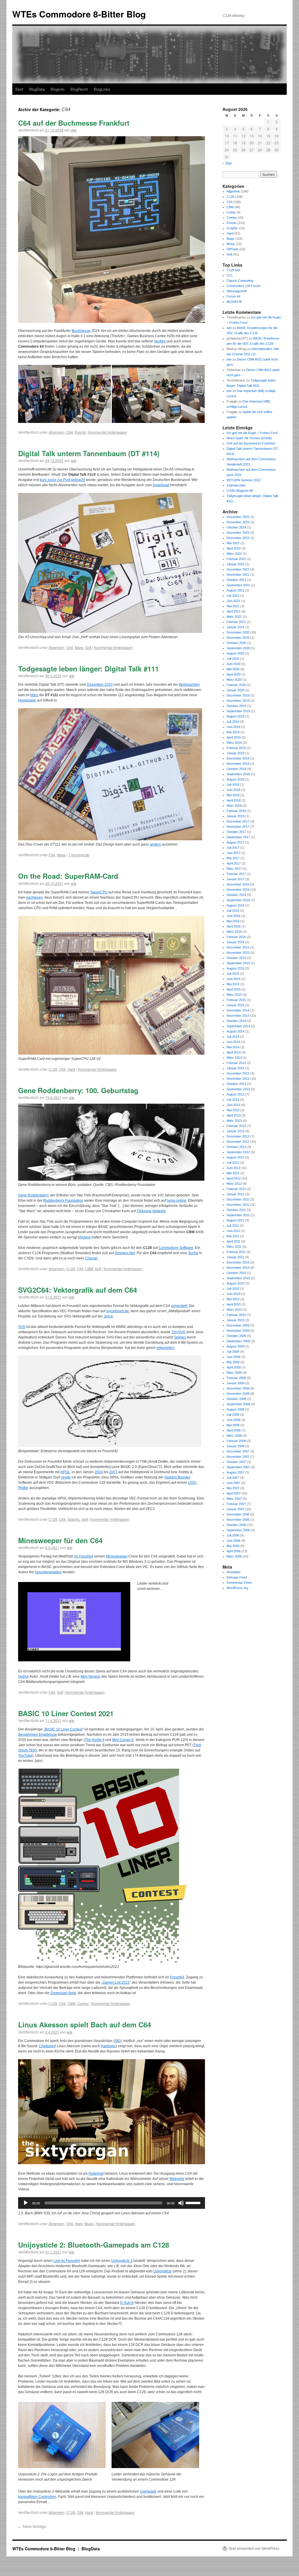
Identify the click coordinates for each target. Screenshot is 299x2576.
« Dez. (228, 163)
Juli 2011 (233, 1226)
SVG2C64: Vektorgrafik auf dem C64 (78, 1290)
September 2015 (238, 963)
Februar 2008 (236, 1441)
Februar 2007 (236, 1504)
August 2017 (235, 842)
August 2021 (235, 590)
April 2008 (234, 1430)
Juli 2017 (233, 848)
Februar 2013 (236, 1126)
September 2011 (238, 1215)
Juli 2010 (233, 1289)
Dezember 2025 (238, 517)
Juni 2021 (233, 601)
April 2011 (233, 1241)
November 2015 (238, 953)
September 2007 (238, 1467)
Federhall (96, 2173)
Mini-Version (91, 1676)
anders (155, 844)
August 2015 (235, 968)
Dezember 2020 (100, 685)
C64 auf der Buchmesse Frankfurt (74, 123)
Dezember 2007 (238, 1451)
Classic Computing (240, 281)
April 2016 (234, 926)
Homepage (27, 700)
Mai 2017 (233, 858)
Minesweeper (117, 1556)
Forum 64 (233, 296)
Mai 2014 (233, 1047)
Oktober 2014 (236, 1021)
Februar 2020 (236, 685)
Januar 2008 (235, 1446)
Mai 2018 (233, 795)
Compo (83, 2003)
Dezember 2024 (238, 522)
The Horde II (94, 1740)
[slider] (194, 2202)
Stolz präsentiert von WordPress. (254, 2549)
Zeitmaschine (236, 485)
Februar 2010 (236, 1315)
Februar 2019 (236, 748)
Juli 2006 (233, 1535)
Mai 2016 (233, 921)
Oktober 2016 (236, 895)
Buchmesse (81, 331)
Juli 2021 (233, 596)
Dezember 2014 (238, 1010)
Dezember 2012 (238, 1136)
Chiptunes (47, 2046)
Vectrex (160, 341)
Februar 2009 (236, 1378)
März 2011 (234, 1247)
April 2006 (234, 1551)
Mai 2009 (233, 1362)
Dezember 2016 (238, 884)
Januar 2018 (235, 816)
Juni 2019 (233, 727)
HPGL (65, 1472)
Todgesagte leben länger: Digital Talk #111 (88, 668)
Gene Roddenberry (33, 1195)
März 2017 (234, 869)
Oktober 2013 (236, 1084)
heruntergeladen (48, 1572)
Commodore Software (176, 1248)
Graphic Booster (177, 1477)
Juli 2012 (233, 1163)
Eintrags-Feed (237, 1577)
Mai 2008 (233, 1425)
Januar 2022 (235, 564)
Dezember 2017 (238, 821)
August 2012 (235, 1157)
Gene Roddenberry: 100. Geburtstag (78, 1090)
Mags (79, 647)
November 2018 (238, 764)
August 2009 (235, 1346)
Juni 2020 (233, 664)
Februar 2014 (236, 1063)
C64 (70, 432)
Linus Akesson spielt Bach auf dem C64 (85, 2024)
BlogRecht (79, 89)
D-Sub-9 (127, 2303)
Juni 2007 (233, 1483)
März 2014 (234, 1058)
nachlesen (34, 897)
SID (117, 2041)
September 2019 (238, 711)
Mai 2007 (233, 1488)
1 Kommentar (79, 855)
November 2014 (238, 1016)
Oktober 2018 (236, 769)
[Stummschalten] (181, 2203)
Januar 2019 (235, 753)
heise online (177, 1200)
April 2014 (234, 1052)
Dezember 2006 (238, 1514)
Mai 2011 (233, 1236)
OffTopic (233, 249)
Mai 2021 (233, 606)
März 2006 (234, 1556)
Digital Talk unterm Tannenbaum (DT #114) (89, 453)
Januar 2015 (235, 1005)
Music (89, 2224)
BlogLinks (102, 89)
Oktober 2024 (236, 527)
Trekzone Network (151, 1211)
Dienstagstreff (237, 291)
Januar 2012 (235, 1194)
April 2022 (234, 548)
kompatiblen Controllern (37, 2497)
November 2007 (238, 1457)
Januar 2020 (235, 690)
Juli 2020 (233, 659)
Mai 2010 (233, 1299)
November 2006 (238, 1520)
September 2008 (238, 1404)
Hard (71, 1069)
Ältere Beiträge (32, 2526)
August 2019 (235, 716)
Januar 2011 (235, 1257)
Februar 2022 (236, 559)
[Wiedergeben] (26, 2203)
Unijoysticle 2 (122, 2261)
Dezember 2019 (238, 695)
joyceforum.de (118, 1311)
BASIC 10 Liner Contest (64, 1729)
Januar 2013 (235, 1131)
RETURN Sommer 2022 (244, 480)
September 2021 (238, 585)
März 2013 (234, 1121)
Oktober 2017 (236, 832)
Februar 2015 (236, 1000)
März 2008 (234, 1436)
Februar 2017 (236, 874)
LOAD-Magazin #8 (240, 491)
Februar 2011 (236, 1252)
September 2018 (238, 774)
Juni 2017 (233, 853)
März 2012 (234, 1184)
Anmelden (234, 1572)
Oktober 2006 (236, 1525)
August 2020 (235, 653)
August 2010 (235, 1283)
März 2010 (234, 1310)
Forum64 (177, 1977)
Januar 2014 (235, 1068)
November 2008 (238, 1394)
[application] (112, 2203)
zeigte (66, 1477)
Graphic (74, 1519)
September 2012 (238, 1152)
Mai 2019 (233, 732)
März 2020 (234, 680)
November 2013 (238, 1079)
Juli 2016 (233, 911)
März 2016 (234, 932)
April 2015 (234, 989)
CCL (230, 275)
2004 (99, 1472)
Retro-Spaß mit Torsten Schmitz (249, 438)
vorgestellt (179, 1306)
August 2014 (235, 1031)
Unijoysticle (162, 2271)
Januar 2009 (235, 1383)
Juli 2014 (233, 1037)
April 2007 (234, 1493)
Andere (85, 1237)
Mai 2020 (233, 669)
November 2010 (238, 1268)
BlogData (37, 89)
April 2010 (234, 1304)
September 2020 (238, 648)
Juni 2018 (233, 790)
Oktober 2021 (236, 580)
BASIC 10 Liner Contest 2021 (66, 1713)
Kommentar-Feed (239, 1583)
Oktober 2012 (236, 1147)
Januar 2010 (235, 1320)
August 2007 (235, 1472)
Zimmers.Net (125, 1253)
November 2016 (238, 890)
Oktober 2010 (236, 1273)
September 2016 (238, 900)
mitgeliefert (165, 1348)
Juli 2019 (233, 722)
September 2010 (238, 1278)
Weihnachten (189, 685)
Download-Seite (63, 1993)
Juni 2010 (233, 1294)
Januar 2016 (235, 942)
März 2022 (234, 554)
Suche (193, 1253)
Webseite (177, 2179)
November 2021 (238, 575)
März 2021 (234, 617)
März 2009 (234, 1373)
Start (19, 89)
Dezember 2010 (238, 1262)
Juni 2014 (233, 1042)
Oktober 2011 (236, 1210)
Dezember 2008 (238, 1388)
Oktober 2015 (236, 958)
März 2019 (234, 743)
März (34, 695)
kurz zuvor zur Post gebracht (62, 480)
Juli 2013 (233, 1100)
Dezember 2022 (238, 538)
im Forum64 (84, 1556)
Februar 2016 (236, 937)
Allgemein (57, 432)
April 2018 (234, 800)
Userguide (148, 2491)
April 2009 (234, 1367)
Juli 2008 (233, 1415)
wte (74, 130)
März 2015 (234, 995)
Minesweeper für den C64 (60, 1540)
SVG (22, 1327)
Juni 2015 (233, 979)
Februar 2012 (236, 1189)
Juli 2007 (233, 1478)
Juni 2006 (233, 1541)
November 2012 (238, 1142)
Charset (91, 1258)
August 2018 (235, 779)
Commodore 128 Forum (244, 286)
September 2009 (238, 1341)
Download (161, 485)
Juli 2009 (233, 1352)
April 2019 (234, 737)
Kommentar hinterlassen (108, 432)
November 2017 (238, 827)
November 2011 (238, 1205)
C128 (53, 1069)
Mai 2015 (233, 984)
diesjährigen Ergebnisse (38, 1735)
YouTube (25, 1756)
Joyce (108, 1316)
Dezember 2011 (238, 1199)
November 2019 (238, 701)
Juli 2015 (233, 974)
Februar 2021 (236, 622)
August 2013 (235, 1094)
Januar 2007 (235, 1509)
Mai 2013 (233, 1110)
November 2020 (238, 638)
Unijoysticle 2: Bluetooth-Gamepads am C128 (94, 2245)
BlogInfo (58, 89)
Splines (180, 1337)
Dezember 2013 (238, 1073)
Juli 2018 (233, 785)
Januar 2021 (235, 627)
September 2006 (238, 1530)
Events (80, 432)
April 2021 (234, 611)
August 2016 (235, 905)
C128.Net (233, 270)
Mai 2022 (233, 543)
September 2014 (238, 1026)
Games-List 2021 (116, 1982)
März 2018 (234, 806)
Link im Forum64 (67, 2261)
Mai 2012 (233, 1173)
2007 (113, 1472)
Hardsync (108, 2046)
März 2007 (234, 1499)
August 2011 (235, 1220)
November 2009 (238, 1331)
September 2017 (238, 837)
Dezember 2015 (238, 947)
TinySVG (178, 1332)
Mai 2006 (233, 1546)
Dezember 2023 (238, 533)
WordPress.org (237, 1588)
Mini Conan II (123, 1740)
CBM (89, 1269)
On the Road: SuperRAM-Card (68, 876)
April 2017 (234, 863)
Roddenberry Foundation (63, 1200)
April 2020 (234, 674)
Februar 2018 (236, 811)
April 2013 (234, 1115)
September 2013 (238, 1089)
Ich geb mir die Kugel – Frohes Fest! (252, 433)
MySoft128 (234, 302)
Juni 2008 (233, 1420)
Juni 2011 (233, 1231)
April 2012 (234, 1178)
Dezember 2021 (238, 569)
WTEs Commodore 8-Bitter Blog (79, 14)
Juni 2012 (233, 1168)
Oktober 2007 (236, 1462)
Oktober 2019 (236, 706)
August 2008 (235, 1409)
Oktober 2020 (236, 643)
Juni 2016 (233, 916)
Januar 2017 (235, 879)
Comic (231, 212)
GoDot (23, 1676)
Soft (88, 647)
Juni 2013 (233, 1105)
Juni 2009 (233, 1357)
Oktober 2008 (236, 1399)
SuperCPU (99, 892)
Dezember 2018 (238, 758)
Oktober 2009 (236, 1336)
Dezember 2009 (238, 1325)
